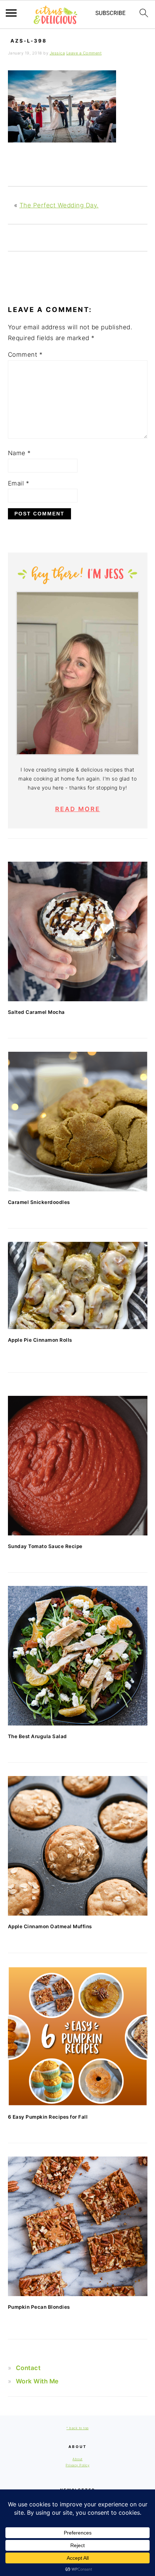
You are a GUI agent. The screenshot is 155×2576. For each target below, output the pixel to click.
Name (19, 453)
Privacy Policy (77, 2465)
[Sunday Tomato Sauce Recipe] (78, 1466)
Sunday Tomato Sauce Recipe (45, 1546)
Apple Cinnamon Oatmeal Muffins (50, 1926)
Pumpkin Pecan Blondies (39, 2307)
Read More (78, 809)
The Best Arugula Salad (37, 1736)
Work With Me (37, 2381)
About (77, 2459)
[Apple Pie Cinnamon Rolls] (78, 1285)
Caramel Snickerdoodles (39, 1202)
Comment (25, 355)
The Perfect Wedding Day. (59, 205)
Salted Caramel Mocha (36, 1012)
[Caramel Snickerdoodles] (78, 1122)
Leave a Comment (84, 53)
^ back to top (77, 2428)
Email (19, 483)
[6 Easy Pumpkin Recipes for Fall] (78, 2036)
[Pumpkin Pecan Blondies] (78, 2226)
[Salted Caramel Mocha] (78, 931)
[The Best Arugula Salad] (78, 1656)
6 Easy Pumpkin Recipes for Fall (48, 2117)
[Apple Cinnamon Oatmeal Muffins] (78, 1846)
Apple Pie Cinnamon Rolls (40, 1340)
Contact (28, 2368)
